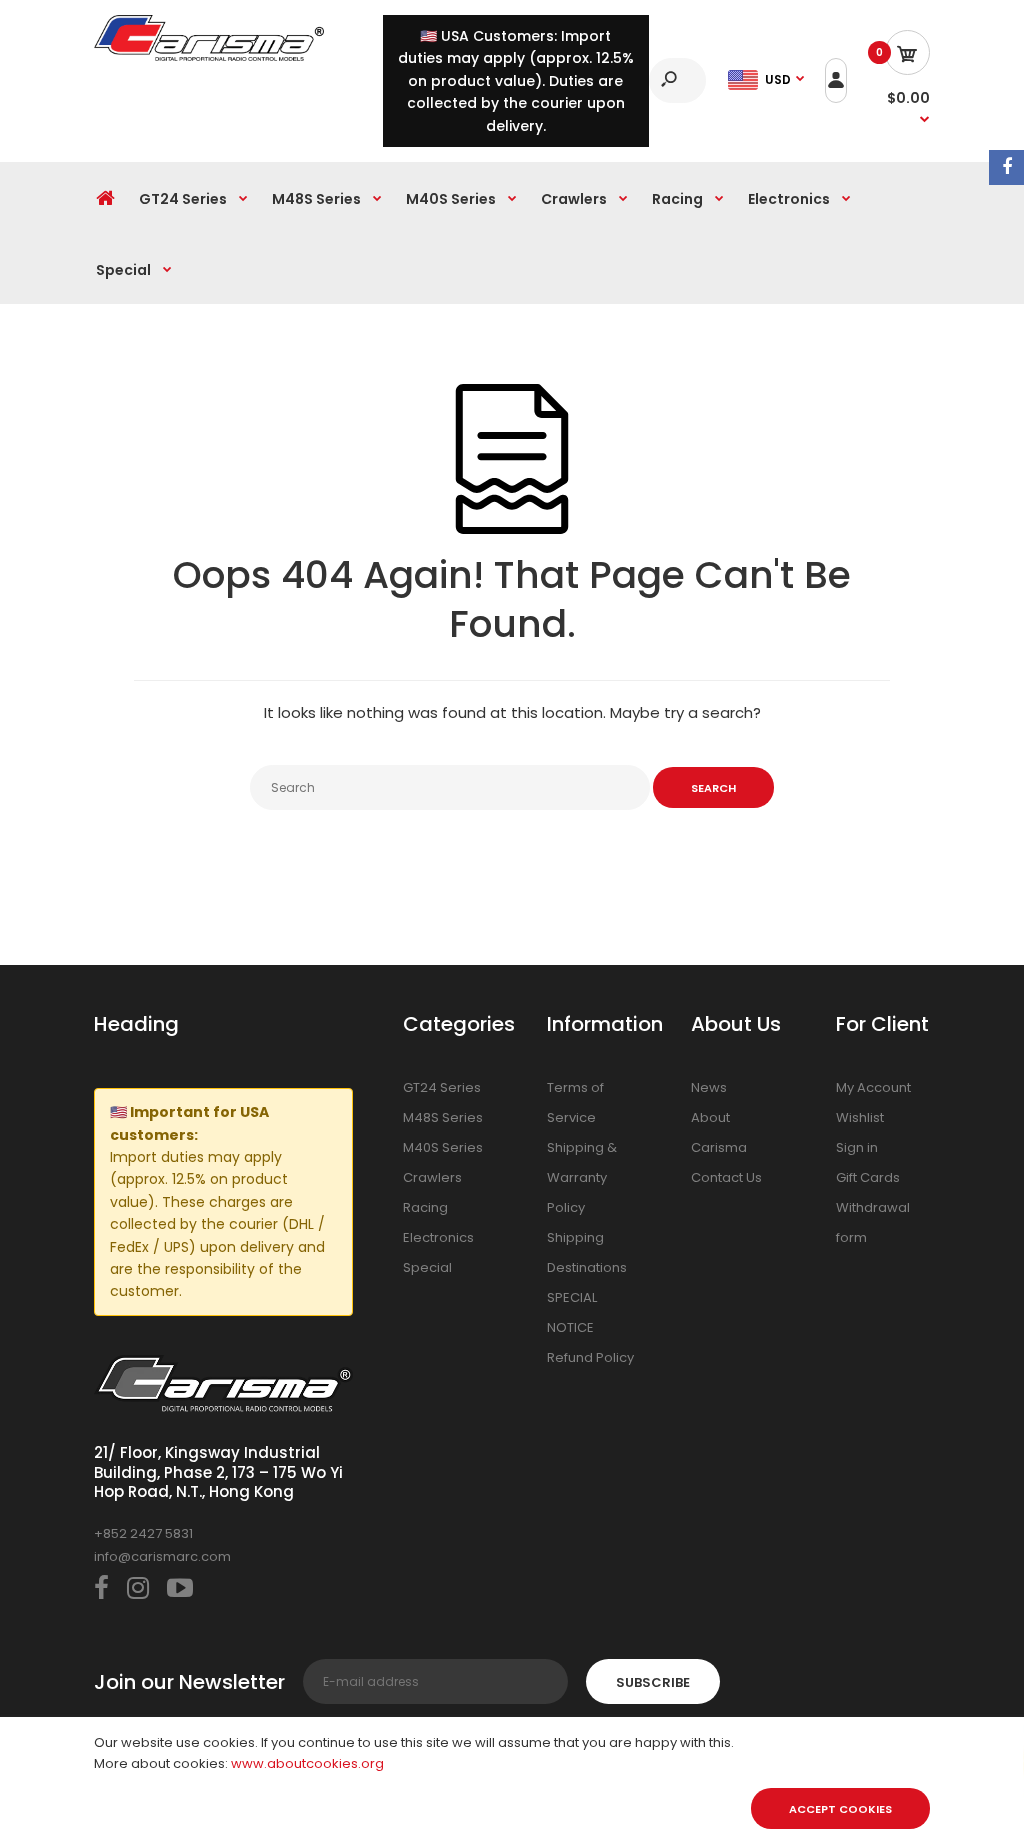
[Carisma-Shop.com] (209, 56)
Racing (425, 1207)
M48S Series (443, 1117)
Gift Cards (868, 1177)
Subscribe (653, 1682)
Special (427, 1267)
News (709, 1087)
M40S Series (443, 1147)
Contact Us (726, 1177)
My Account (873, 1087)
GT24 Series (442, 1087)
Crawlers (432, 1177)
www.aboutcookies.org (307, 1763)
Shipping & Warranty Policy (582, 1177)
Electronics (438, 1237)
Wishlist (860, 1117)
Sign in (857, 1147)
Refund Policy (590, 1357)
